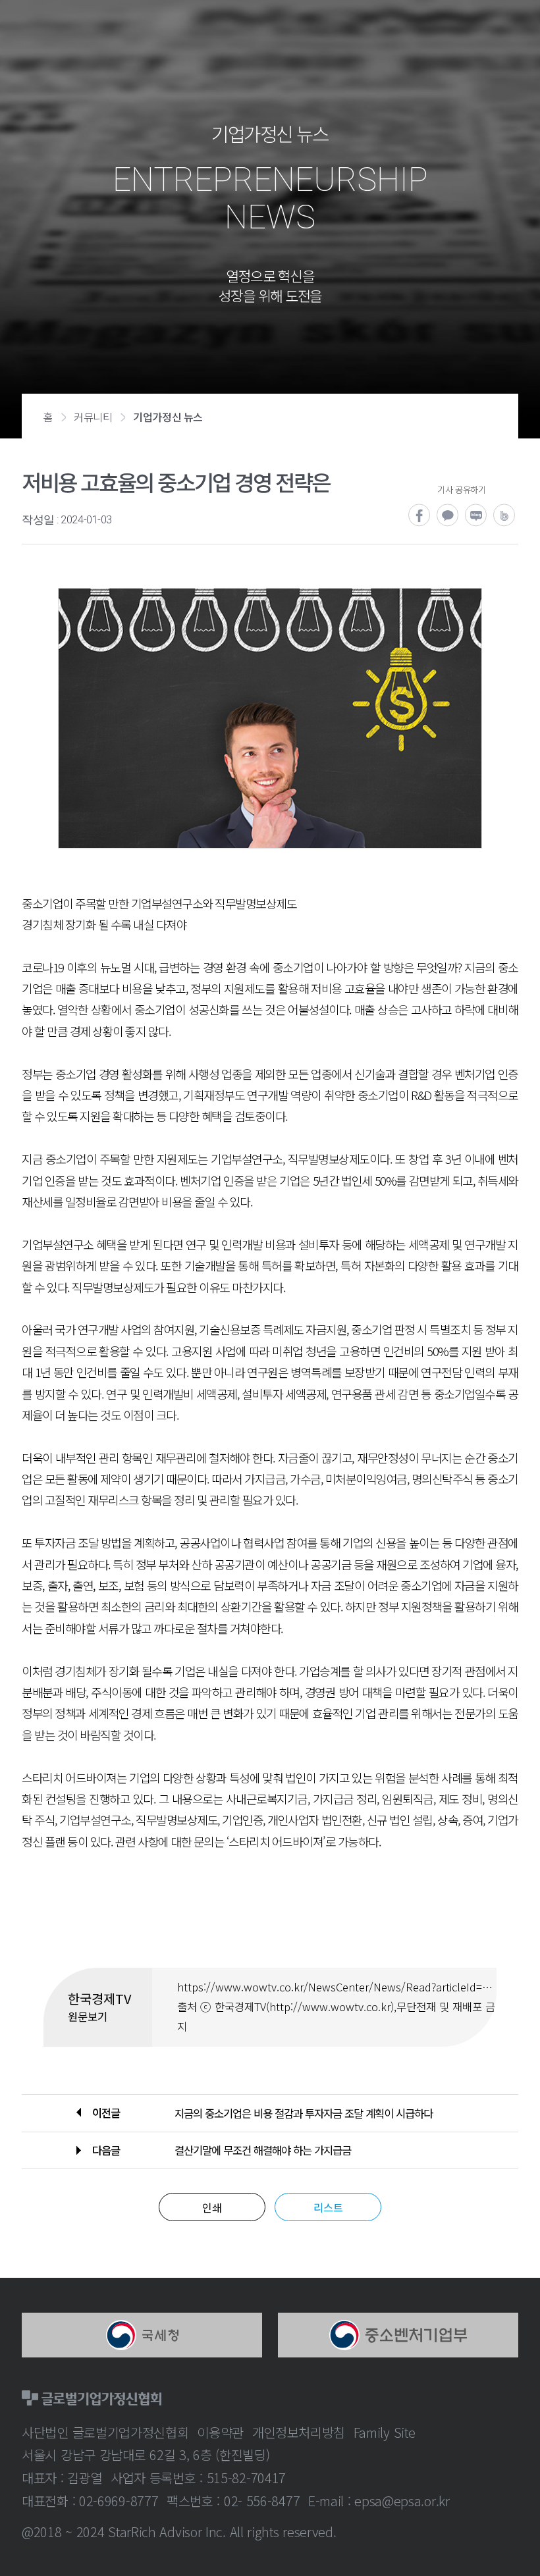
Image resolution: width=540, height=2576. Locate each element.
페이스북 (420, 516)
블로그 (476, 516)
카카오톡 (448, 516)
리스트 (328, 2207)
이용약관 (220, 2432)
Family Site (385, 2432)
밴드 (505, 516)
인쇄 (212, 2207)
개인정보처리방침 (299, 2432)
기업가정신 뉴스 (168, 417)
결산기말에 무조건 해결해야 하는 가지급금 (263, 2150)
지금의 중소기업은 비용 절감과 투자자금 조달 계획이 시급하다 (304, 2113)
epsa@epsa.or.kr (402, 2501)
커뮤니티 (93, 417)
